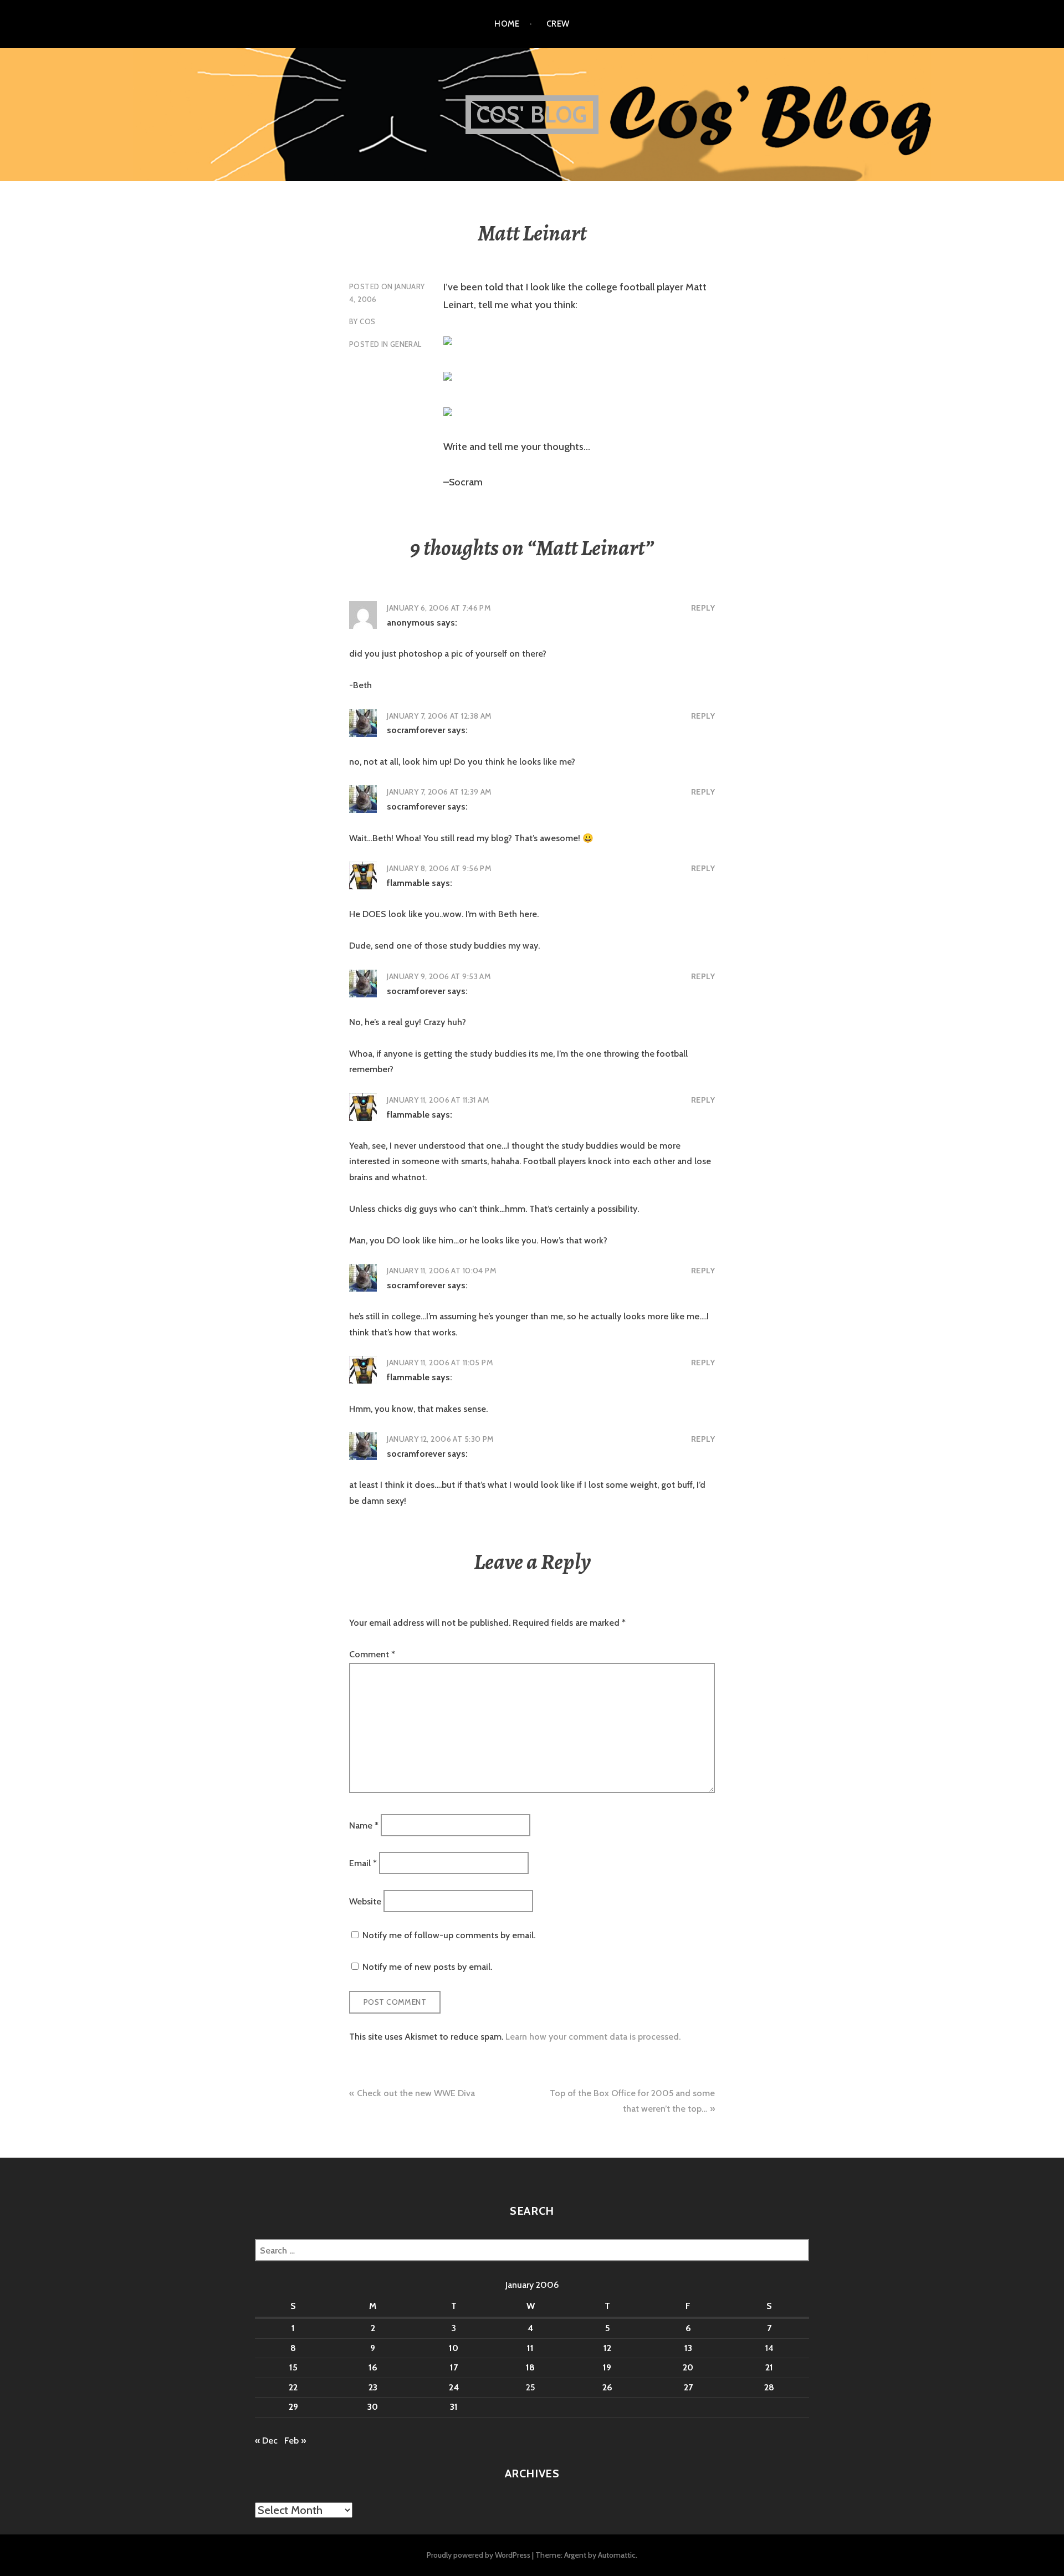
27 (688, 2387)
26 (607, 2387)
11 (530, 2348)
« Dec (266, 2441)
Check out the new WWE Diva (416, 2093)
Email (363, 1863)
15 (293, 2367)
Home (507, 24)
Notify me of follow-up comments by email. (449, 1935)
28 (769, 2387)
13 (688, 2348)
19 (607, 2367)
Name (364, 1825)
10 (454, 2348)
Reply (703, 608)
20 (688, 2367)
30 (373, 2407)
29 (293, 2407)
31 (454, 2407)
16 (373, 2367)
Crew (558, 24)
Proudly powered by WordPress (479, 2555)
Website (365, 1901)
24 (454, 2387)
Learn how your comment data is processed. (593, 2037)
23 (373, 2387)
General (406, 344)
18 (530, 2367)
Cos (367, 321)
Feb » (295, 2441)
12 (607, 2348)
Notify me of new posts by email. (427, 1967)
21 (769, 2367)
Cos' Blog (532, 114)
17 (454, 2367)
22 (293, 2387)
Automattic (617, 2555)
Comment (372, 1654)
